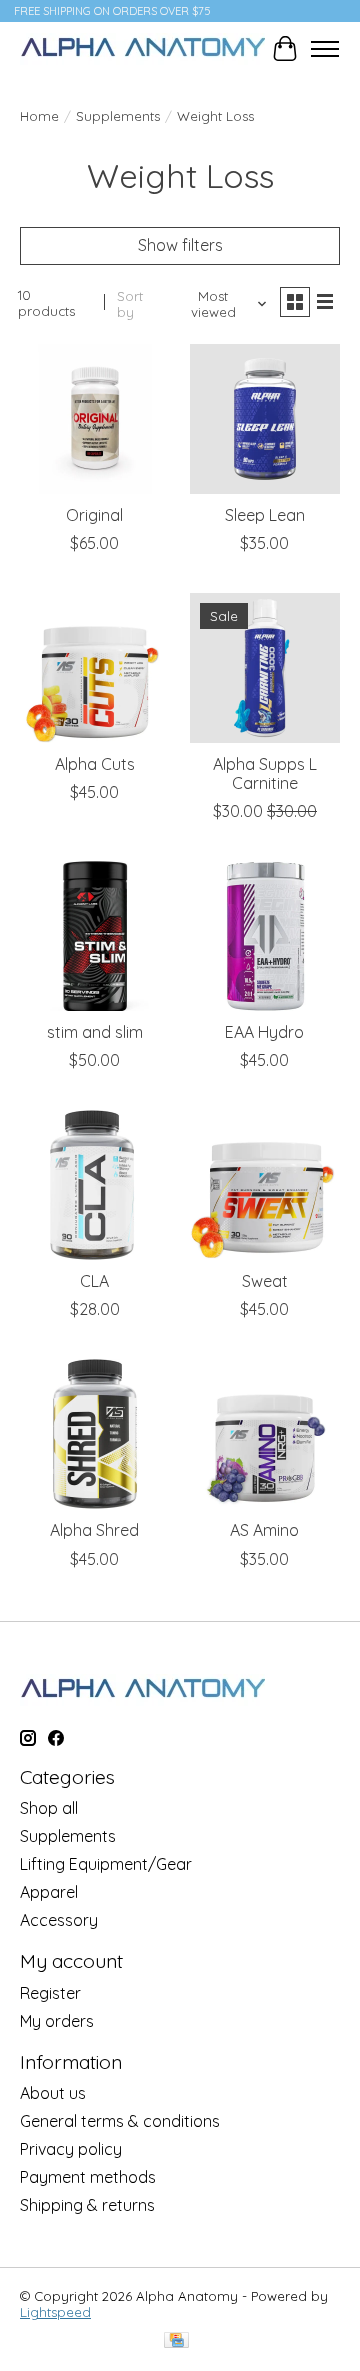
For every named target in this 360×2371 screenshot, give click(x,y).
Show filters (180, 245)
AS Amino (264, 1530)
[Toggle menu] (325, 49)
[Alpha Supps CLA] (95, 1185)
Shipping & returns (87, 2205)
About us (53, 2093)
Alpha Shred (94, 1530)
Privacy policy (71, 2149)
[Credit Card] (176, 2341)
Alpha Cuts (95, 764)
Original (94, 515)
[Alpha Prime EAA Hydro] (265, 936)
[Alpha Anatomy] (142, 48)
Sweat (265, 1281)
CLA (94, 1281)
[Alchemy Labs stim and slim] (95, 936)
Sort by (130, 304)
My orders (57, 2021)
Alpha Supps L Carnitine (265, 773)
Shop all (49, 1808)
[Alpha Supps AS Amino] (265, 1434)
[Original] (95, 419)
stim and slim (95, 1032)
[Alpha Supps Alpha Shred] (95, 1434)
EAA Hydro (264, 1032)
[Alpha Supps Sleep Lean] (265, 419)
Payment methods (88, 2177)
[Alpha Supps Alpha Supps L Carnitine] (265, 668)
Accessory (59, 1920)
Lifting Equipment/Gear (106, 1864)
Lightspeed (55, 2312)
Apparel (49, 1892)
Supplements (118, 116)
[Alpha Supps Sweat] (265, 1185)
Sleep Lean (265, 515)
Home (39, 116)
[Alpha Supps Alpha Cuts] (95, 668)
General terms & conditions (120, 2121)
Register (50, 1993)
